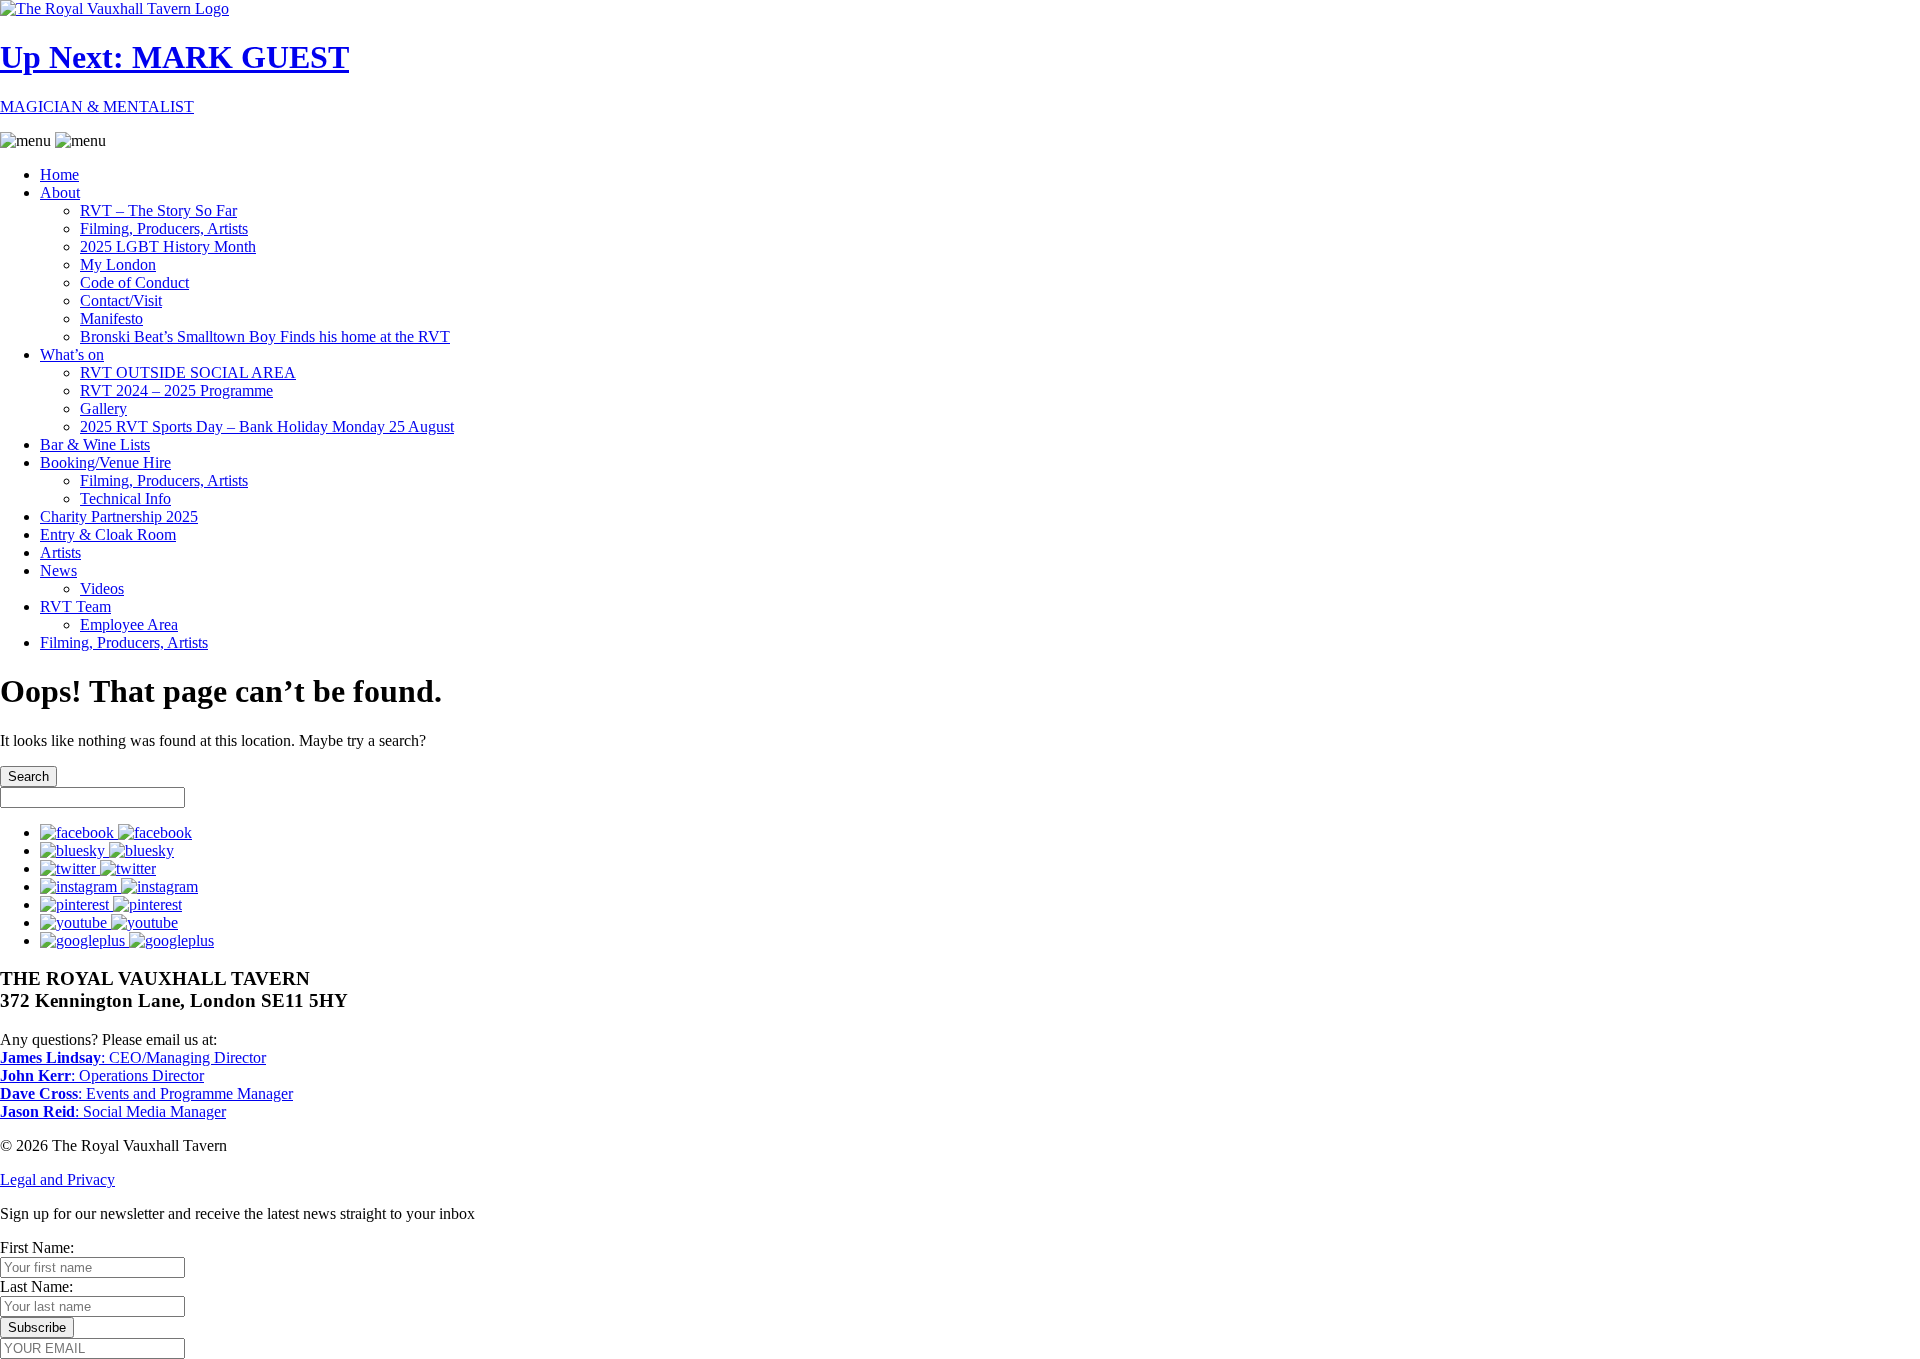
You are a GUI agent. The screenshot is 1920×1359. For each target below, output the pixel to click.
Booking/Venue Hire (105, 462)
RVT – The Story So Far (158, 210)
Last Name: (36, 1286)
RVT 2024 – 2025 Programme (176, 390)
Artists (60, 552)
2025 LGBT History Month (168, 246)
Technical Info (125, 498)
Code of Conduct (134, 282)
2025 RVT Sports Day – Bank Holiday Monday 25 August (267, 426)
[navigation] (960, 392)
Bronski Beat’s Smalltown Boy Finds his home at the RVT (265, 336)
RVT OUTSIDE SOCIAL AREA (188, 372)
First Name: (37, 1247)
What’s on (72, 354)
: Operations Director (102, 1075)
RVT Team (75, 606)
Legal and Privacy (57, 1179)
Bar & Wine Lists (95, 444)
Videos (102, 588)
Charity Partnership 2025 (119, 516)
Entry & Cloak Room (108, 534)
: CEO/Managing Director (133, 1057)
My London (118, 264)
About (60, 192)
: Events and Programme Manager (146, 1093)
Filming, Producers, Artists (164, 228)
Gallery (103, 408)
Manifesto (111, 318)
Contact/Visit (121, 300)
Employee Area (129, 624)
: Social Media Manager (113, 1111)
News (58, 570)
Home (59, 174)
